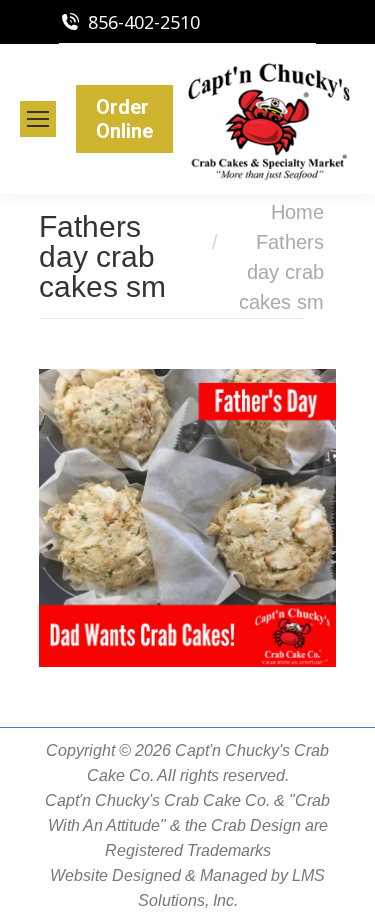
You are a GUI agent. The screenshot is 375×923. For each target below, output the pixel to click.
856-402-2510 (144, 22)
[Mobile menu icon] (38, 119)
